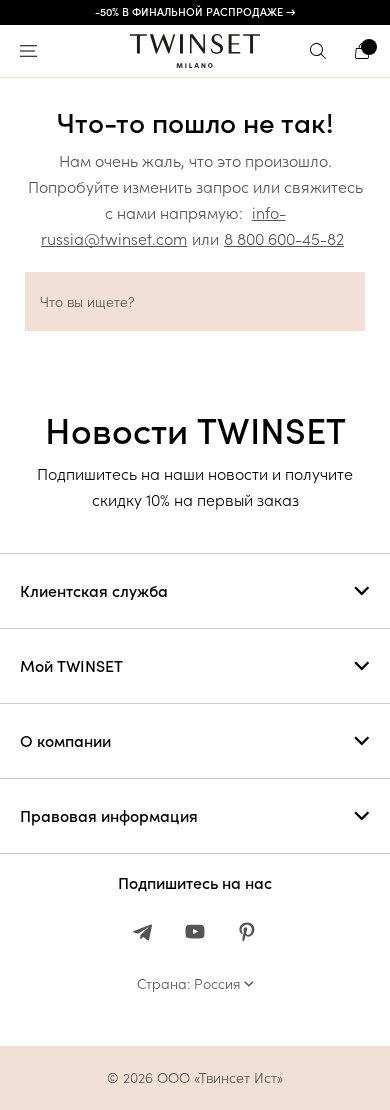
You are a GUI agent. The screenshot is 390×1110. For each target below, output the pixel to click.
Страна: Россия (188, 984)
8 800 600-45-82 (284, 239)
